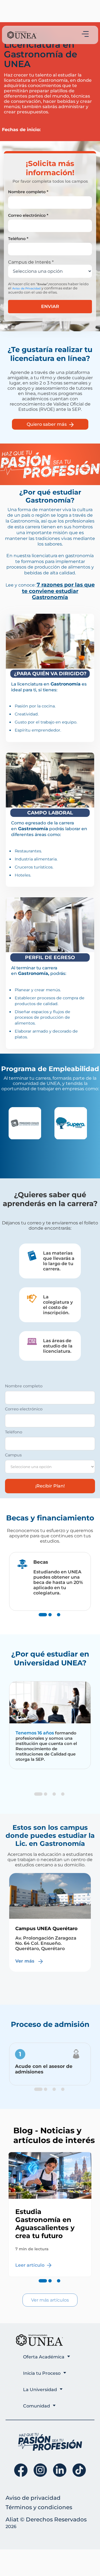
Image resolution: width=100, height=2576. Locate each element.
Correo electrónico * (28, 215)
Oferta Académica (44, 2357)
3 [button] (59, 1620)
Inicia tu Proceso (42, 2373)
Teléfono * (18, 239)
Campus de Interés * (31, 262)
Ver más (26, 1976)
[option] (27, 1123)
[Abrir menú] (85, 34)
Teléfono (14, 1432)
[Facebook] (21, 2470)
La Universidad (40, 2390)
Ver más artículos (50, 2300)
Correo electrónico (24, 1409)
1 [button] (41, 1620)
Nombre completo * (28, 192)
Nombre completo (24, 1386)
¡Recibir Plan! (50, 1486)
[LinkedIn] (60, 2470)
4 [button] (63, 1800)
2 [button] (50, 1620)
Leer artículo (30, 2265)
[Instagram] (40, 2470)
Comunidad (37, 2406)
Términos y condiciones (39, 2507)
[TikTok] (79, 2470)
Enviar (50, 306)
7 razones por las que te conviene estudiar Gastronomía (58, 591)
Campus (13, 1455)
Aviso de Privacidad (26, 288)
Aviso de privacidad (33, 2498)
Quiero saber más (47, 424)
